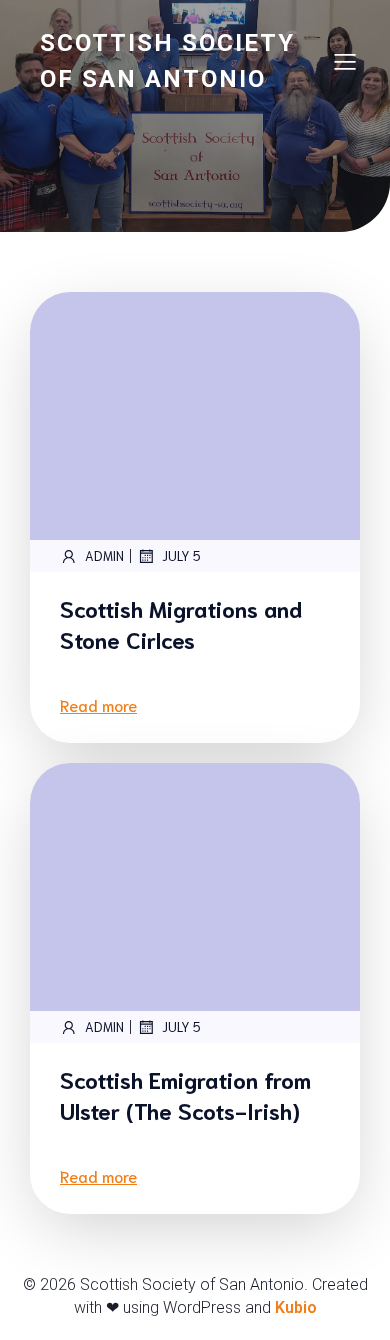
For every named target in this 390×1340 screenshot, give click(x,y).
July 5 (181, 555)
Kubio (296, 1307)
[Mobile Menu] (345, 61)
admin (104, 555)
